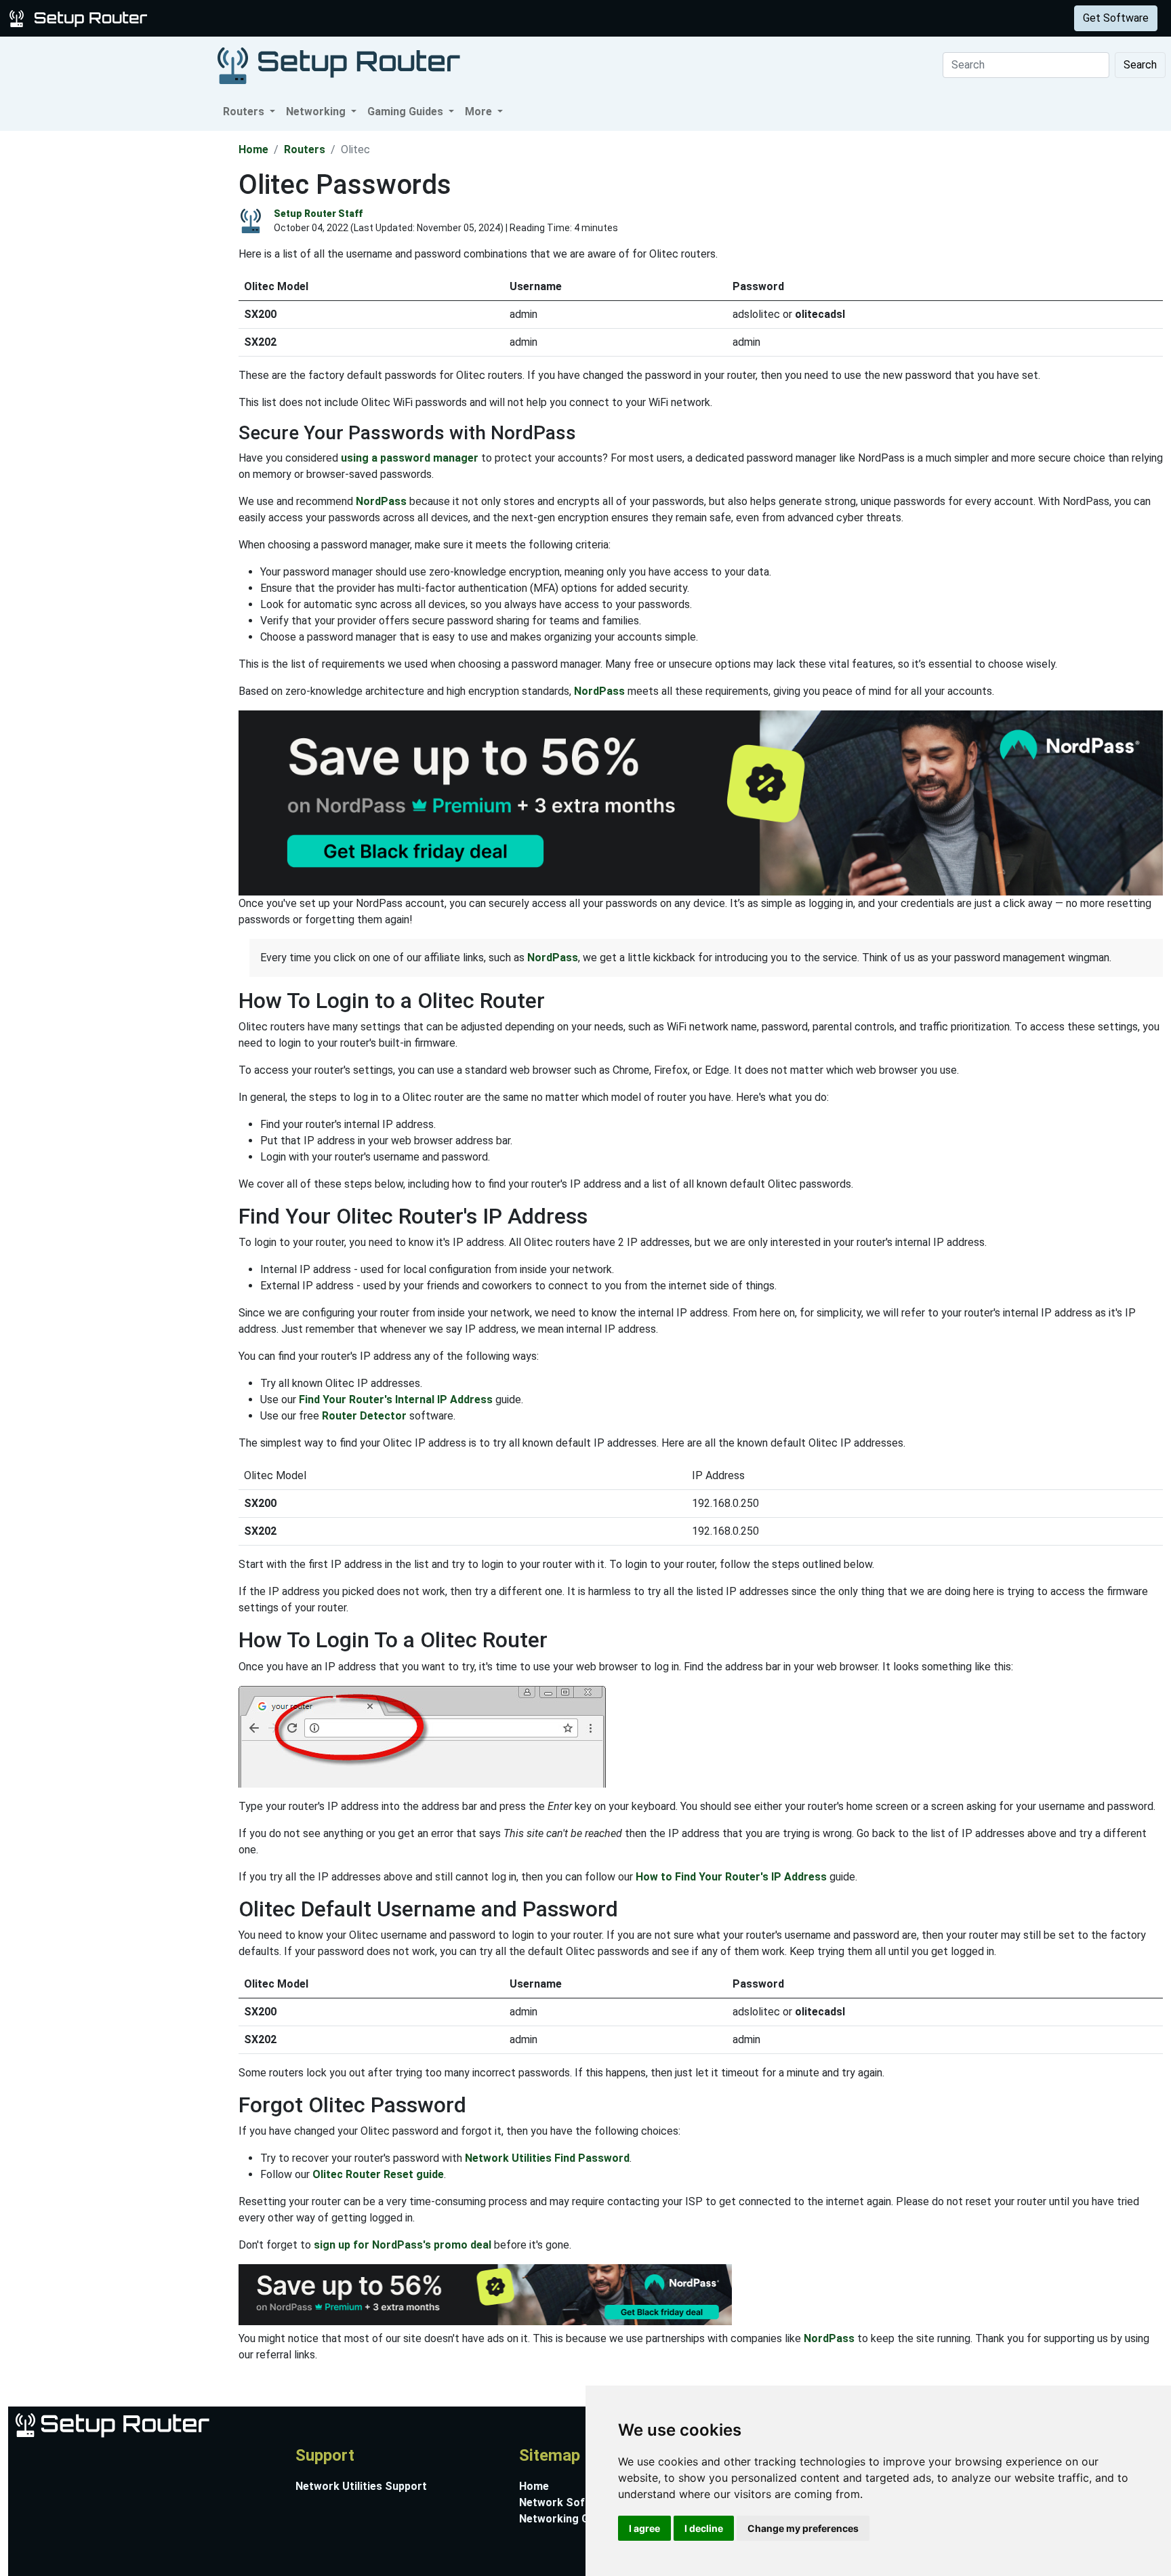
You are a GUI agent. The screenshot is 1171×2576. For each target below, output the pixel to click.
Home (253, 149)
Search (1140, 65)
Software (338, 18)
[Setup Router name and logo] (81, 17)
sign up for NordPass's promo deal (403, 2245)
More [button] (480, 112)
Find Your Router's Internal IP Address (396, 1400)
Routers (212, 18)
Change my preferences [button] (803, 2528)
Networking (273, 18)
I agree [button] (644, 2528)
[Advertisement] (118, 334)
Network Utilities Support (361, 2486)
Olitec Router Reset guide (378, 2174)
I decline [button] (704, 2528)
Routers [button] (245, 112)
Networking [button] (317, 112)
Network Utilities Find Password (547, 2158)
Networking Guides (568, 2519)
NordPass (381, 501)
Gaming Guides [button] (407, 112)
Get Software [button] (1116, 18)
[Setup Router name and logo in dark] (339, 65)
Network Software (567, 2502)
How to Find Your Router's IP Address (731, 1877)
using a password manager (410, 458)
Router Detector (364, 1416)
